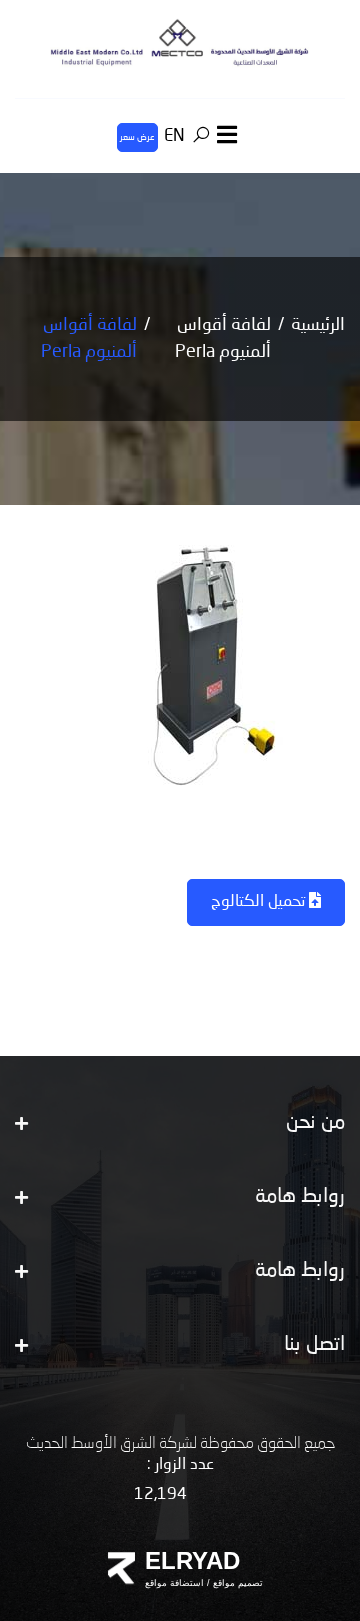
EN (174, 136)
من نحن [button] (315, 1123)
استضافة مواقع (174, 1583)
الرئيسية (318, 325)
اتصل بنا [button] (314, 1345)
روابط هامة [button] (300, 1197)
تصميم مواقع (236, 1583)
